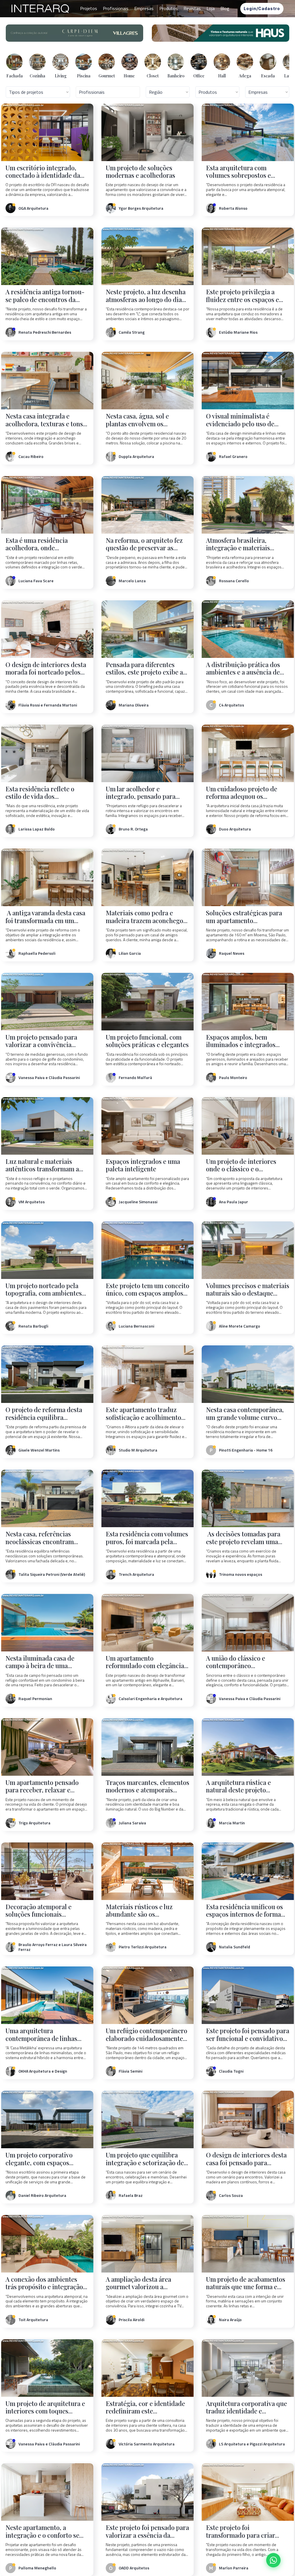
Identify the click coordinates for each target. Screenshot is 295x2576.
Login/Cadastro (262, 8)
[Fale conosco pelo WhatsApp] (273, 2560)
